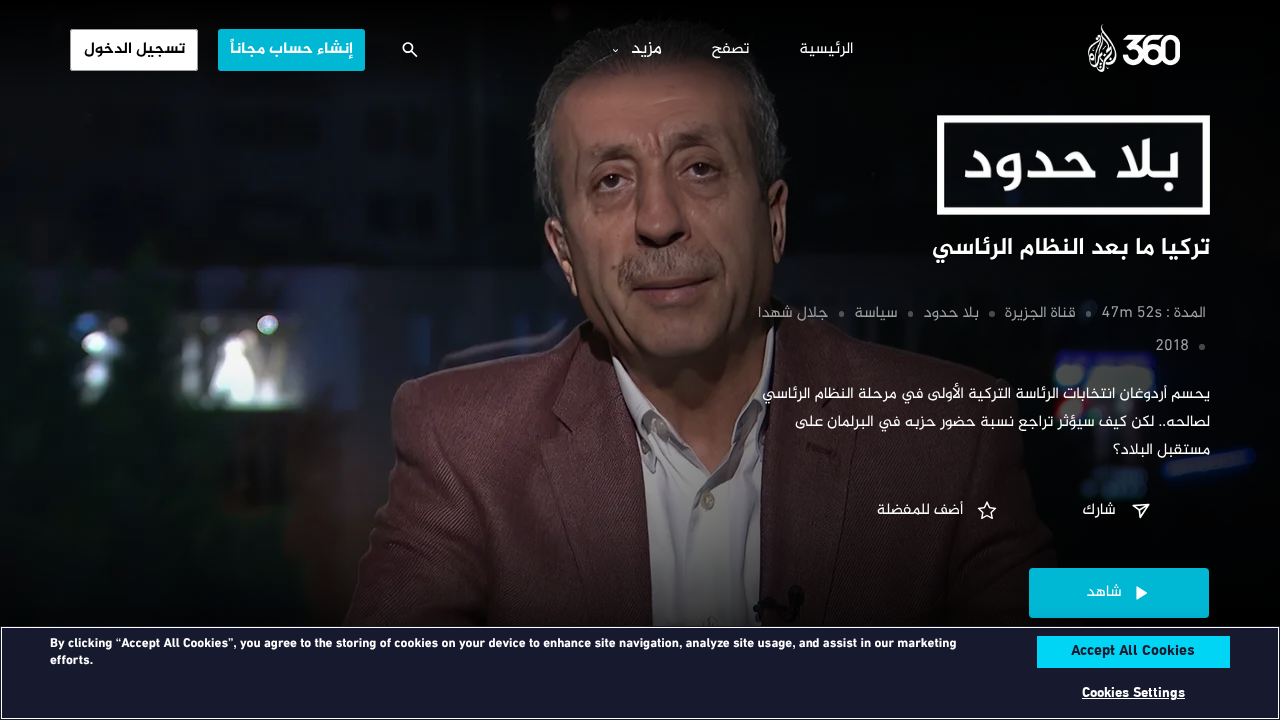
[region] (640, 673)
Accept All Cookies (1133, 652)
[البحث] (410, 50)
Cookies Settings (1133, 693)
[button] (1119, 511)
